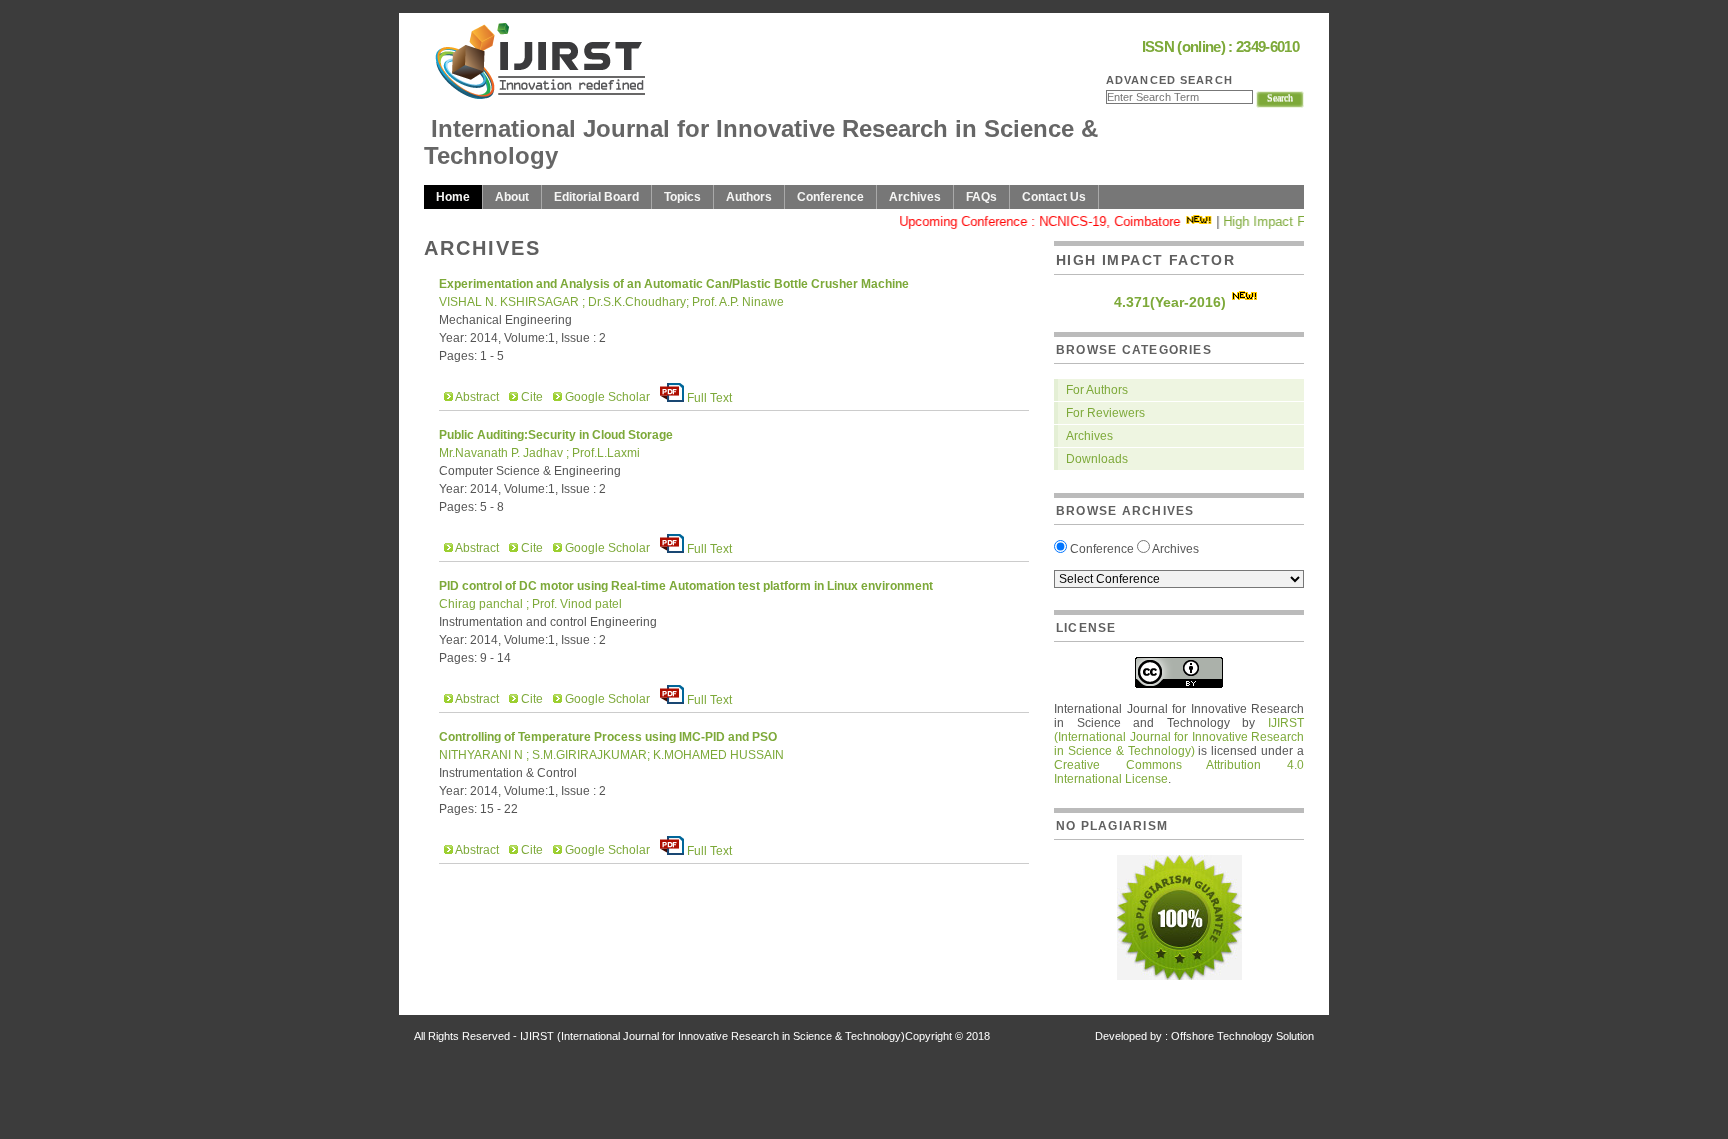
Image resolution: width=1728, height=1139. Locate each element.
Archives (915, 197)
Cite (530, 397)
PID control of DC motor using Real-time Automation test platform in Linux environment (686, 586)
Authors (749, 197)
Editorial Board (596, 197)
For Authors (1097, 390)
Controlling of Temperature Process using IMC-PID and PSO (608, 737)
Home (453, 197)
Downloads (1097, 459)
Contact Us (1054, 197)
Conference (830, 197)
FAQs (981, 197)
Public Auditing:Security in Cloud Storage (556, 435)
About (512, 197)
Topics (682, 197)
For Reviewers (1105, 413)
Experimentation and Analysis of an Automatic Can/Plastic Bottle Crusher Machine (674, 284)
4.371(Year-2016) (1170, 302)
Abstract (476, 397)
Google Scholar (606, 397)
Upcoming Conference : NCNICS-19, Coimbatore (1028, 221)
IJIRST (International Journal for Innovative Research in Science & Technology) (1179, 737)
